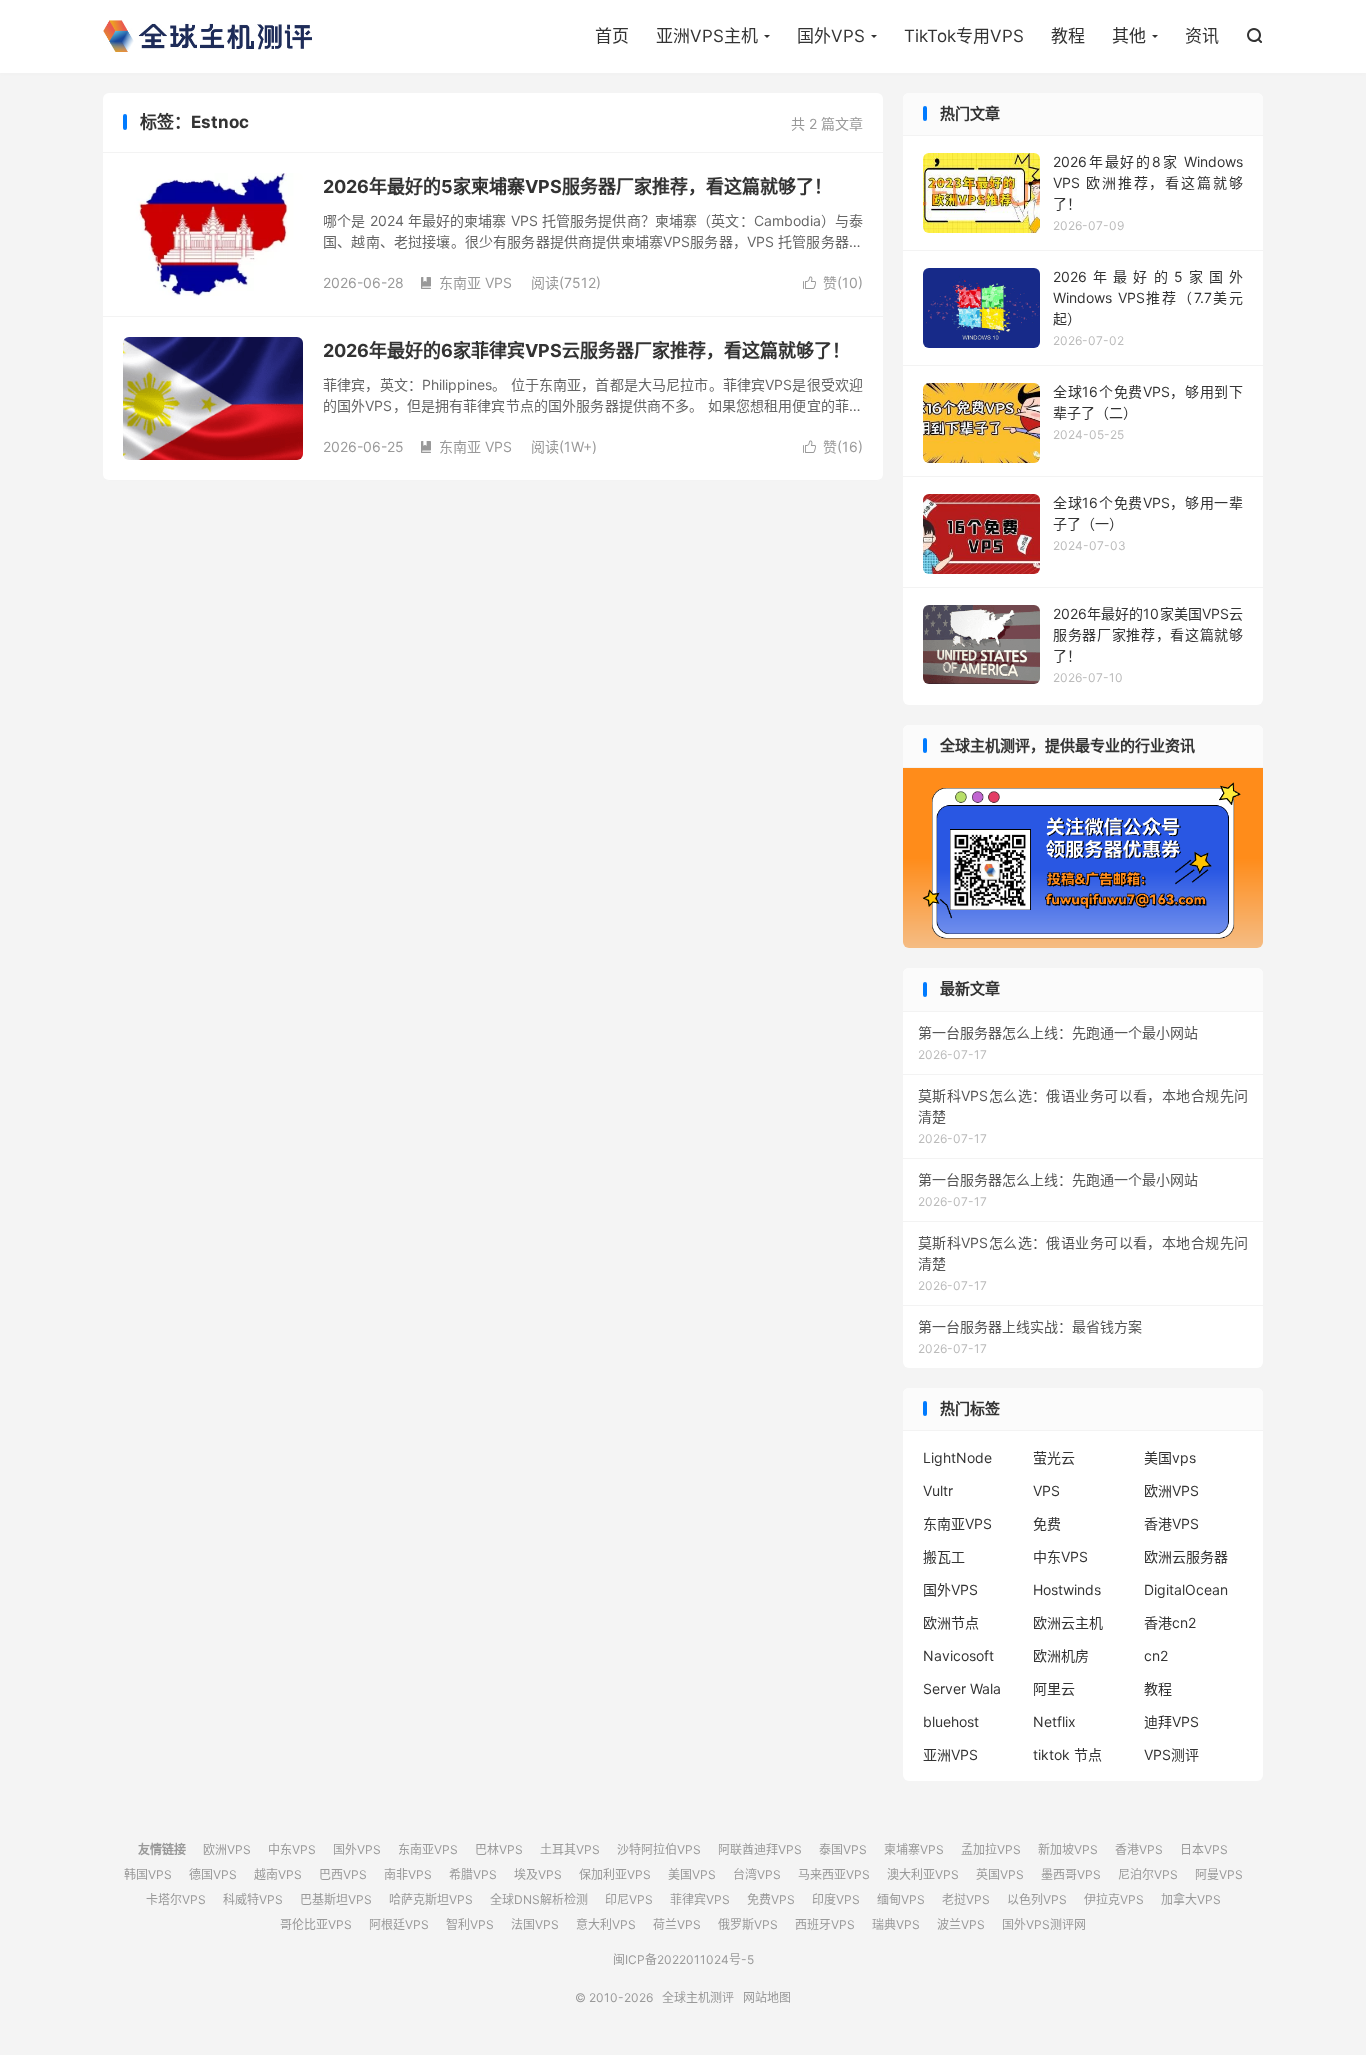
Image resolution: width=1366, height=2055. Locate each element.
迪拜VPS (1171, 1721)
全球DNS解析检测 (539, 1899)
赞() (833, 282)
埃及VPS (538, 1874)
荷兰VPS (677, 1924)
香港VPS (1171, 1523)
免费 (1047, 1523)
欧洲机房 (1061, 1655)
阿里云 (1054, 1688)
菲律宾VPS (700, 1899)
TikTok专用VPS (964, 36)
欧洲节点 (951, 1622)
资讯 (1202, 36)
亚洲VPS (950, 1754)
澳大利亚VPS (923, 1874)
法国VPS (535, 1924)
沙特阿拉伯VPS (659, 1849)
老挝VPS (966, 1899)
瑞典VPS (896, 1924)
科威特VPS (253, 1899)
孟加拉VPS (991, 1849)
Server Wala (962, 1688)
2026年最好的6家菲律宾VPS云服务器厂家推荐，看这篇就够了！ (586, 350)
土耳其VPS (570, 1849)
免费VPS (771, 1899)
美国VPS (692, 1874)
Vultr (938, 1490)
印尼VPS (629, 1899)
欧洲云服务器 (1186, 1556)
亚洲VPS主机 (707, 36)
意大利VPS (606, 1924)
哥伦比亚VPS (316, 1924)
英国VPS (1000, 1874)
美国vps (1170, 1457)
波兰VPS (961, 1924)
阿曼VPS (1219, 1874)
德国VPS (213, 1874)
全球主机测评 (207, 36)
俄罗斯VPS (748, 1924)
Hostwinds (1067, 1589)
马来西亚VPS (834, 1874)
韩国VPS (148, 1874)
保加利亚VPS (615, 1874)
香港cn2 (1170, 1622)
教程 (1068, 36)
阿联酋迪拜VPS (760, 1849)
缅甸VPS (901, 1899)
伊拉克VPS (1114, 1899)
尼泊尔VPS (1148, 1874)
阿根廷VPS (399, 1924)
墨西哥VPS (1071, 1874)
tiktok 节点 (1067, 1754)
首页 (612, 36)
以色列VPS (1037, 1899)
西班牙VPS (825, 1924)
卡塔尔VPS (176, 1899)
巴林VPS (499, 1849)
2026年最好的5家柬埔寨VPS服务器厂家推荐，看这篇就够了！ (577, 186)
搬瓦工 (944, 1556)
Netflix (1054, 1721)
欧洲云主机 (1068, 1622)
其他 (1129, 36)
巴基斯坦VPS (336, 1899)
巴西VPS (343, 1874)
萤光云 (1054, 1457)
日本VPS (1204, 1849)
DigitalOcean (1186, 1589)
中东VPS (1060, 1556)
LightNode (957, 1457)
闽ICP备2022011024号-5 (683, 1959)
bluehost (951, 1721)
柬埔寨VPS (914, 1849)
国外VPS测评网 (1044, 1924)
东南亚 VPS (465, 282)
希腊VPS (473, 1874)
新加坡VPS (1068, 1849)
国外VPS (831, 36)
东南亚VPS (957, 1523)
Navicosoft (958, 1655)
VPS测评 (1171, 1754)
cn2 (1156, 1655)
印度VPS (836, 1899)
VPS (1046, 1490)
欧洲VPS (1171, 1490)
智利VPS (470, 1924)
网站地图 (767, 1997)
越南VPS (278, 1874)
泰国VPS (843, 1849)
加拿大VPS (1191, 1899)
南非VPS (408, 1874)
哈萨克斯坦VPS (431, 1899)
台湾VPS (757, 1874)
